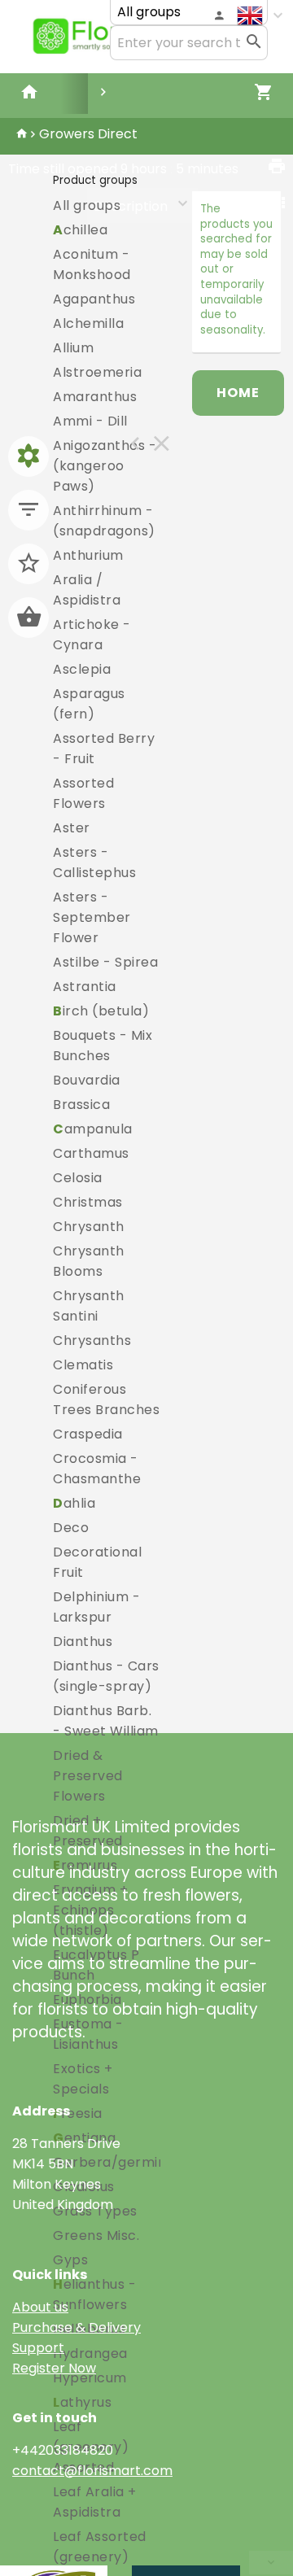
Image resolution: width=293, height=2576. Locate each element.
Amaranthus (95, 397)
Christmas (88, 1202)
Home (238, 393)
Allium (73, 348)
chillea (80, 230)
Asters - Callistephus (94, 862)
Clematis (83, 1365)
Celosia (78, 1178)
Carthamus (91, 1153)
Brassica (81, 1105)
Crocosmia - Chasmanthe (97, 1469)
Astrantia (85, 987)
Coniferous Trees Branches (106, 1399)
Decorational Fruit (97, 1562)
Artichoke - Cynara (92, 635)
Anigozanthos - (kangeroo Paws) (105, 466)
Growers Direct (88, 134)
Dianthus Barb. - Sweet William (106, 1721)
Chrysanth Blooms (89, 1261)
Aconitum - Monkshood (92, 264)
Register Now (54, 2368)
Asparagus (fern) (89, 704)
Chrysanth (89, 1227)
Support (38, 2348)
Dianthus (83, 1642)
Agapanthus (94, 299)
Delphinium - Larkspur (96, 1607)
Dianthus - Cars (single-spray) (106, 1676)
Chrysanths (92, 1340)
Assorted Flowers (83, 793)
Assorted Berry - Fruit (104, 749)
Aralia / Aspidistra (87, 590)
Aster (72, 828)
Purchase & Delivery (77, 2327)
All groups (87, 205)
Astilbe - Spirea (105, 962)
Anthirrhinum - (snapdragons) (104, 521)
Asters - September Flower (92, 917)
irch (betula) (101, 1011)
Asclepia (82, 669)
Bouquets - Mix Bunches (103, 1046)
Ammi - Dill (90, 421)
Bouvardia (87, 1080)
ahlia (74, 1503)
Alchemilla (88, 323)
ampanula (93, 1129)
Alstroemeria (97, 372)
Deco (71, 1528)
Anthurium (88, 555)
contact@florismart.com (92, 2471)
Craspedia (88, 1434)
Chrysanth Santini (89, 1306)
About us (40, 2307)
